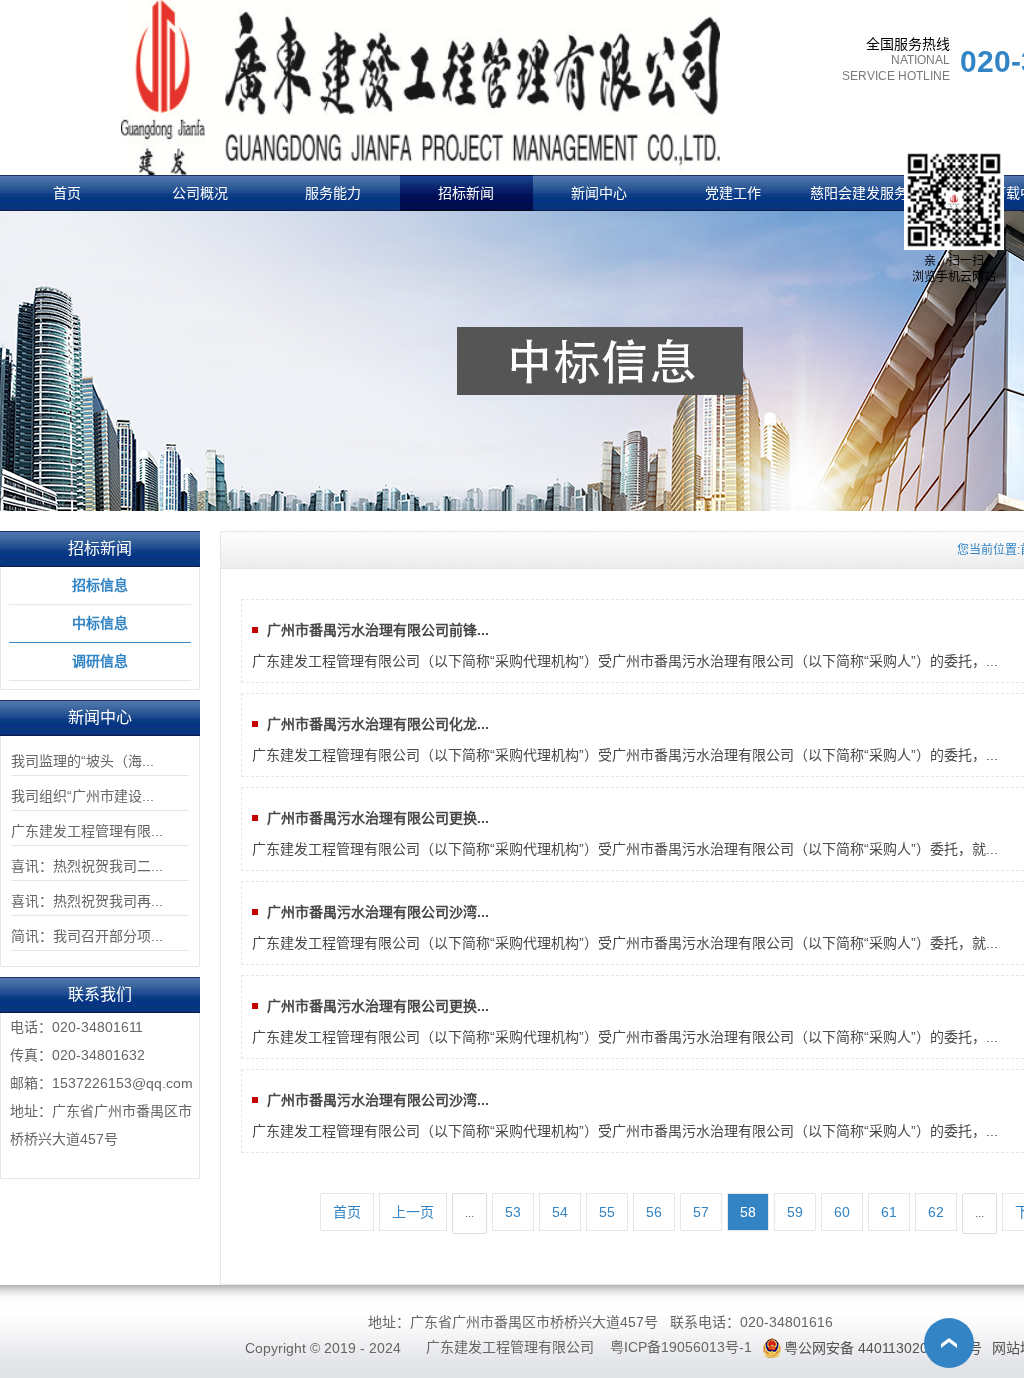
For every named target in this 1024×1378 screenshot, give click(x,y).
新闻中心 (599, 193)
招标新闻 (466, 193)
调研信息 (100, 661)
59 (795, 1212)
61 (889, 1212)
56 (654, 1212)
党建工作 (733, 193)
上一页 (413, 1212)
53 (513, 1212)
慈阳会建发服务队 (866, 193)
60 (842, 1212)
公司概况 (200, 193)
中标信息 (100, 623)
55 (607, 1212)
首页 (67, 193)
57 (701, 1212)
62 (936, 1212)
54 (560, 1212)
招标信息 (100, 585)
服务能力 (333, 193)
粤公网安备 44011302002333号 (883, 1348)
